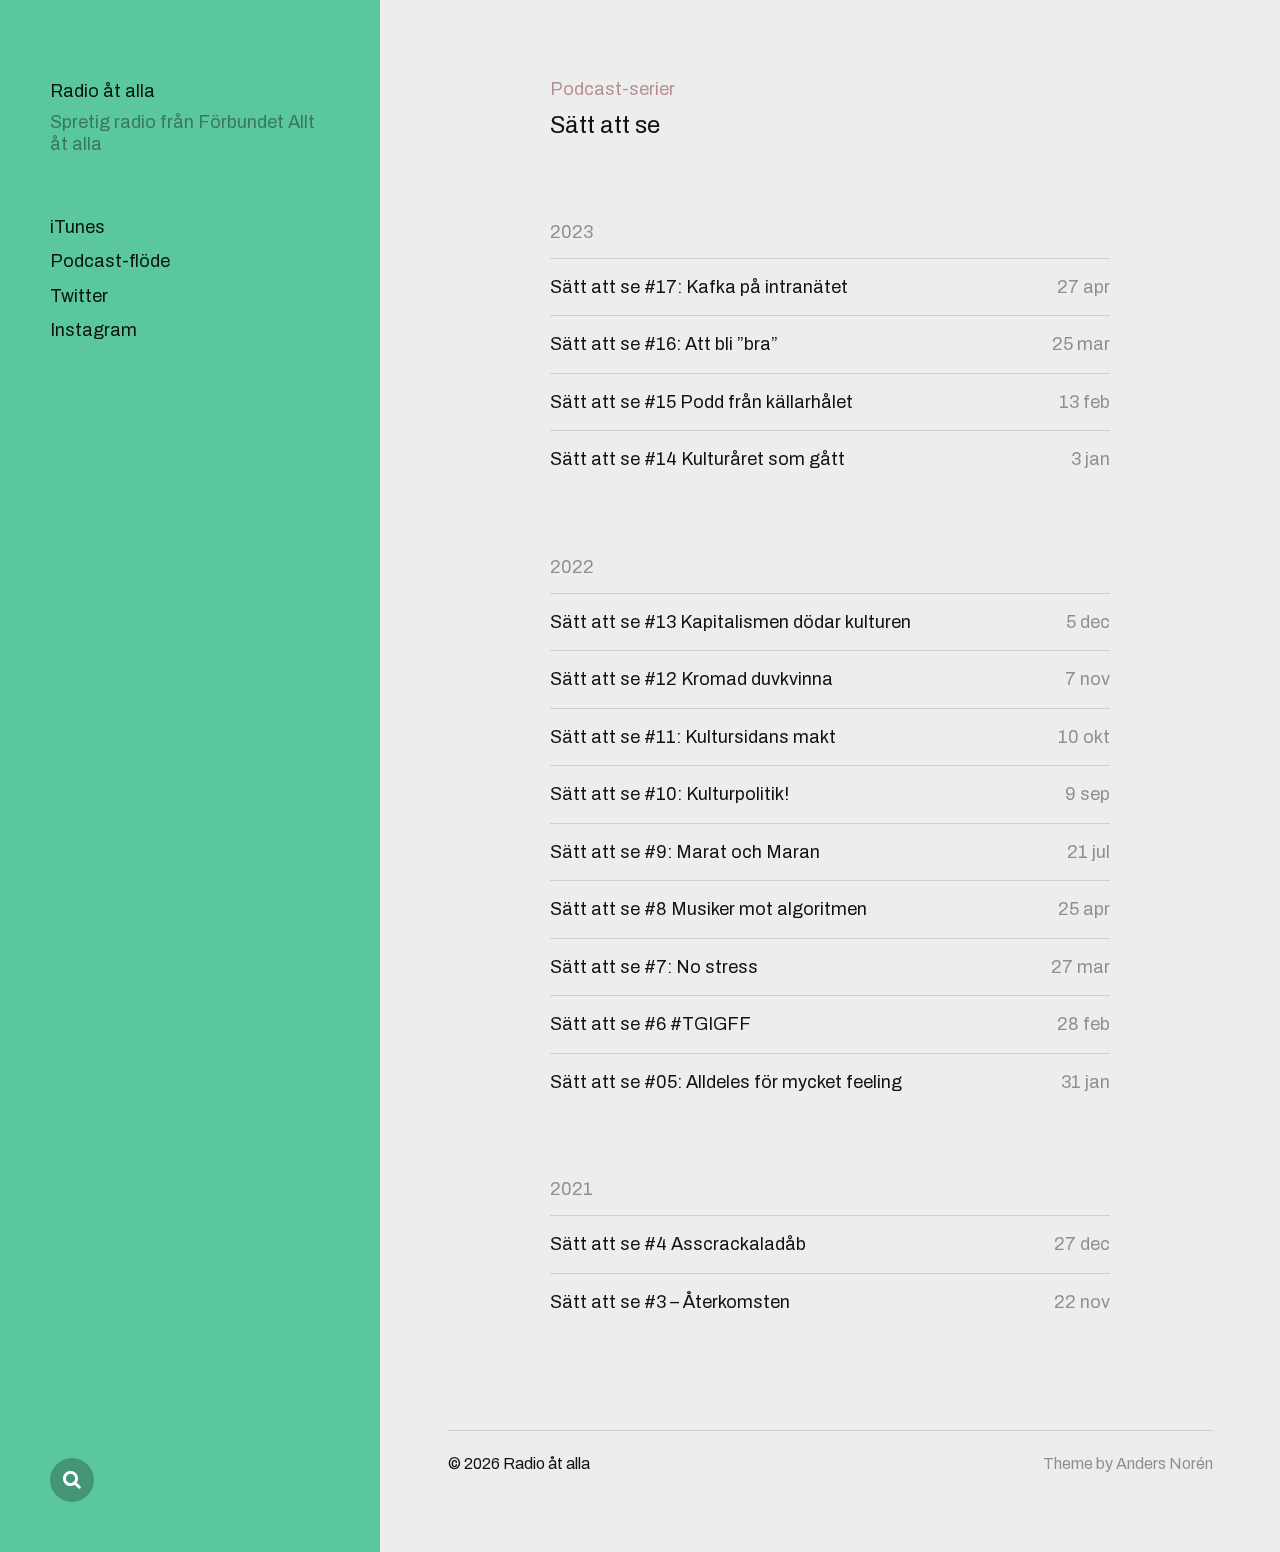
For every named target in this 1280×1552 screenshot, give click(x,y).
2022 (572, 567)
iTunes (77, 227)
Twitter (79, 296)
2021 (571, 1189)
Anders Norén (1164, 1463)
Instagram (93, 330)
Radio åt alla (102, 91)
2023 (571, 232)
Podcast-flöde (110, 261)
